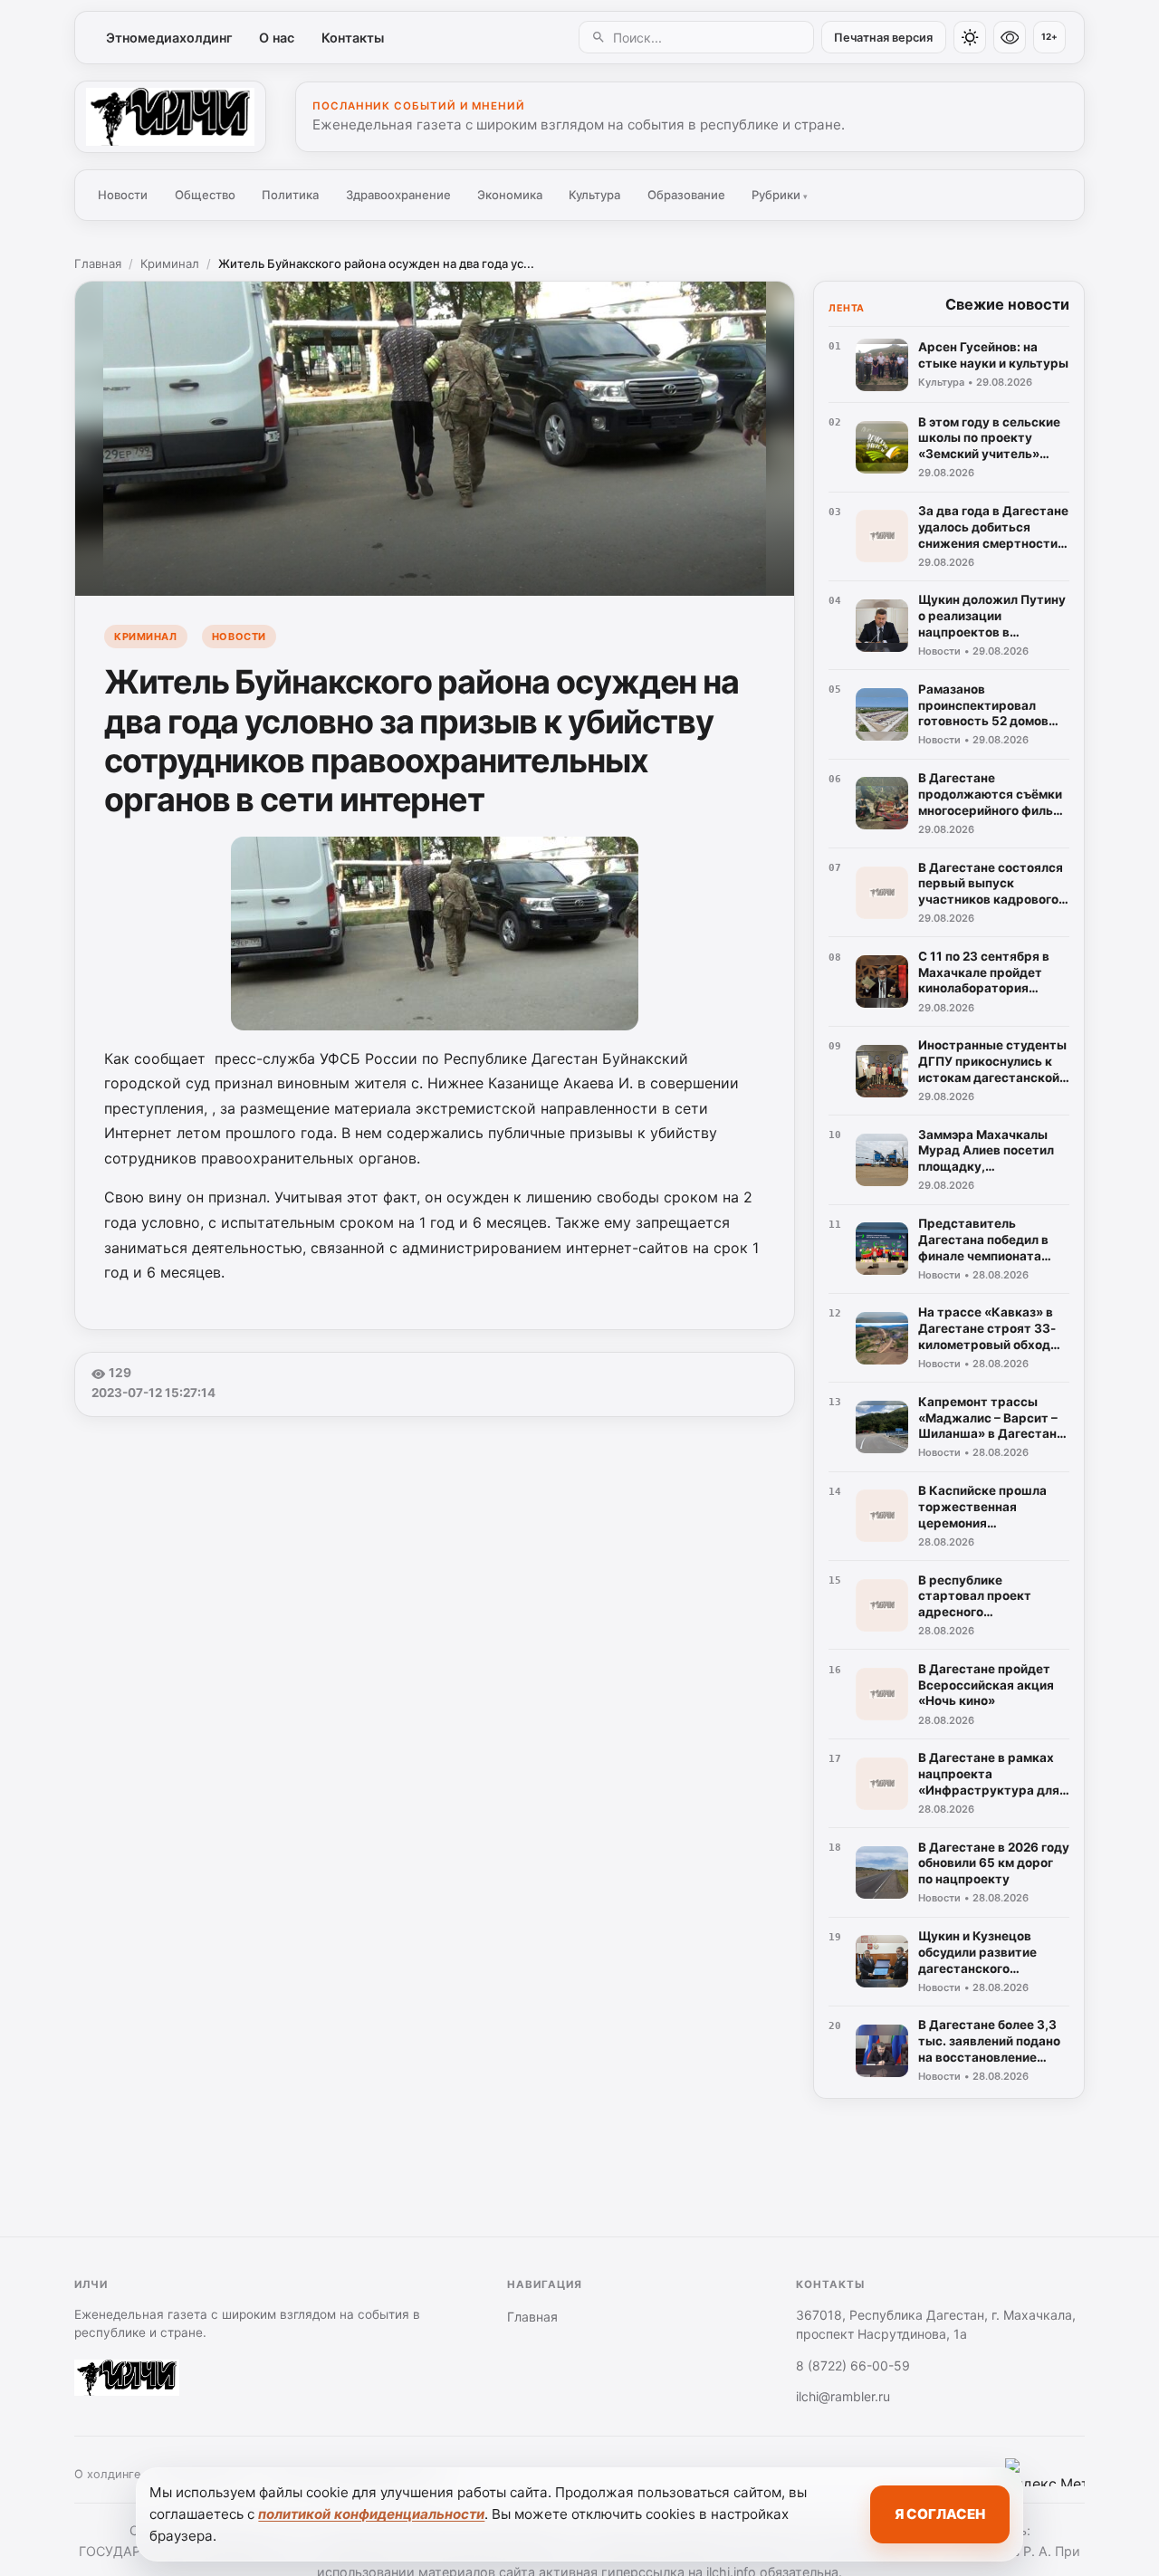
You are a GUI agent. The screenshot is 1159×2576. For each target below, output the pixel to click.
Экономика (510, 195)
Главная (98, 263)
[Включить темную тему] (970, 37)
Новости (123, 195)
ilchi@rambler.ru (843, 2396)
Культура (594, 195)
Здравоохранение (398, 195)
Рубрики (780, 195)
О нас (277, 38)
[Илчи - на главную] (170, 117)
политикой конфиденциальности (371, 2514)
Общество (205, 195)
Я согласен (940, 2514)
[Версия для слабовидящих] (1010, 37)
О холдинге (107, 2474)
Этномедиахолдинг (169, 38)
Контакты (353, 38)
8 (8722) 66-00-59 (853, 2365)
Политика (290, 195)
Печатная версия (883, 38)
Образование (686, 195)
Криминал (170, 263)
